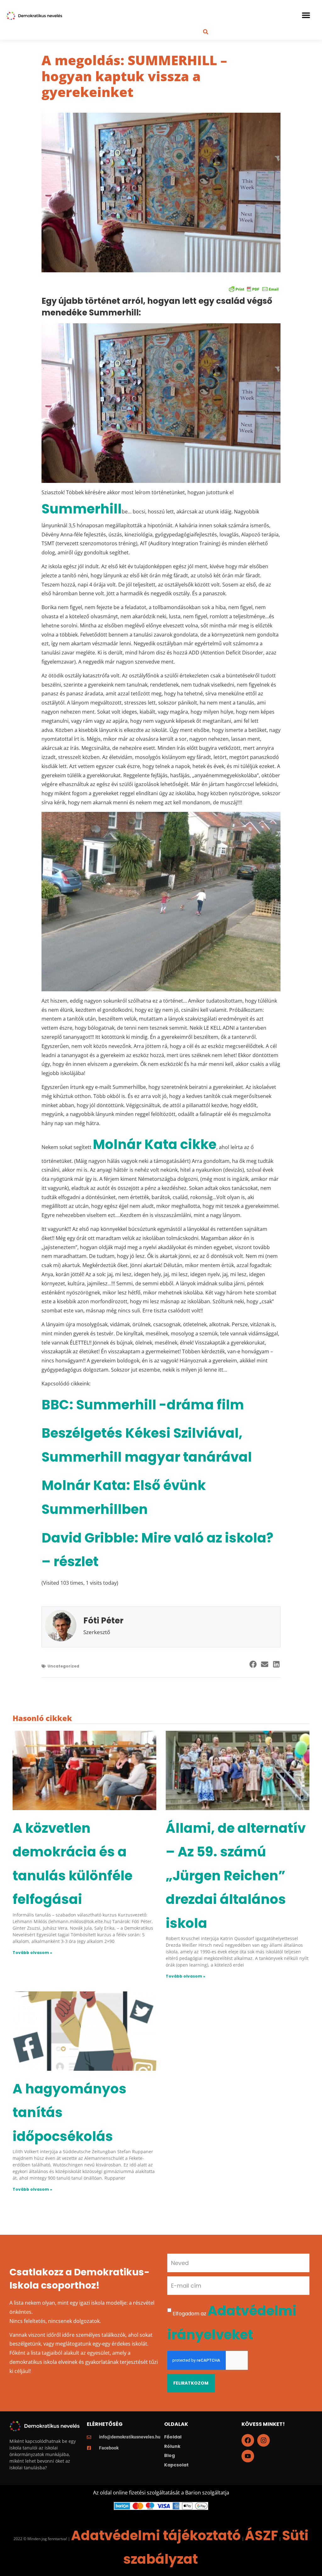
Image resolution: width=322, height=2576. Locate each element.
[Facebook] (248, 2440)
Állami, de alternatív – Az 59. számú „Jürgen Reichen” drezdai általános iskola (236, 1876)
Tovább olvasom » (32, 1953)
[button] (306, 15)
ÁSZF (261, 2536)
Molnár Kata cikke (155, 1144)
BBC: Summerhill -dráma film (143, 1405)
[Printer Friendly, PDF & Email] (254, 289)
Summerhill (82, 509)
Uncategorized (63, 1666)
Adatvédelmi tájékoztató (156, 2536)
